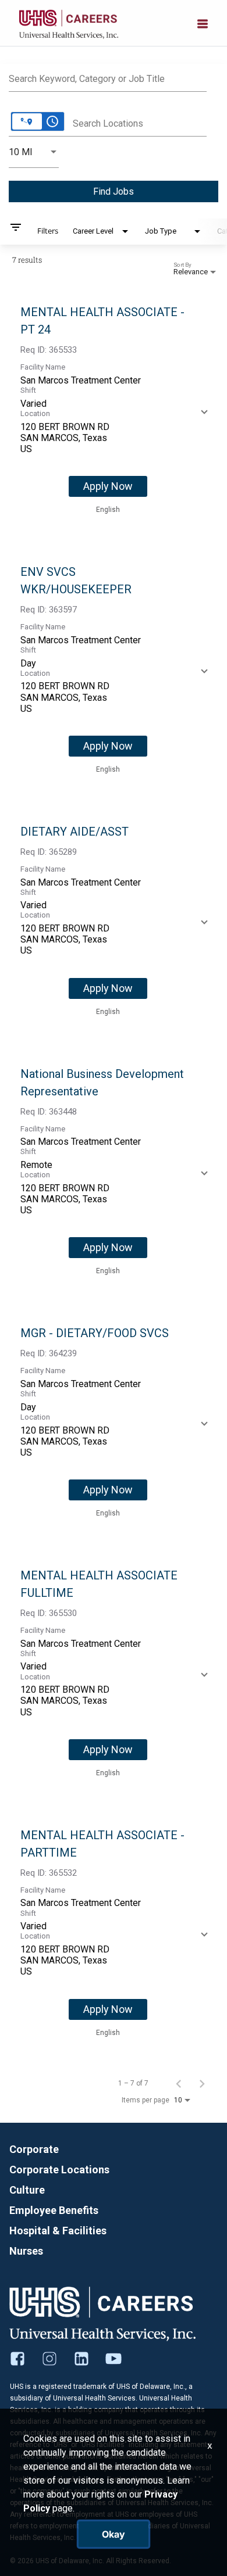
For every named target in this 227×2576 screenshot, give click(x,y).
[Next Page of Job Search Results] (202, 2083)
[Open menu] (203, 23)
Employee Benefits (54, 2210)
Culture (27, 2190)
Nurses (26, 2251)
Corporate (34, 2149)
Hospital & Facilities (58, 2231)
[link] (114, 410)
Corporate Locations (59, 2170)
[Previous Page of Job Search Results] (179, 2083)
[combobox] (108, 77)
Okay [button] (114, 2534)
